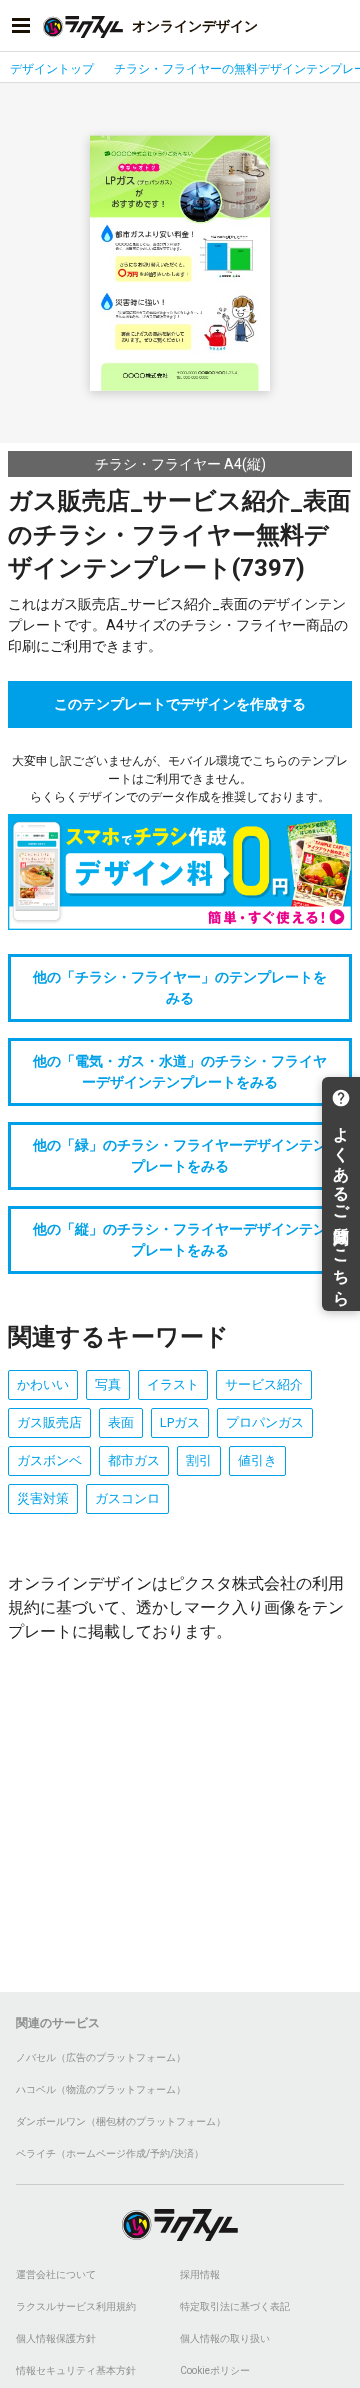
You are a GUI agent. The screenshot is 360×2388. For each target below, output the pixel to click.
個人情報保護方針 (56, 2338)
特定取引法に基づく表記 (235, 2306)
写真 (108, 1384)
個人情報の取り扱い (225, 2338)
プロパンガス (265, 1422)
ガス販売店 (49, 1422)
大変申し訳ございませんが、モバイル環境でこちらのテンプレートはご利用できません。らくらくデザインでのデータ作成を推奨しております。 (180, 779)
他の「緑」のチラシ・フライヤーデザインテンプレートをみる (180, 1155)
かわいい (43, 1384)
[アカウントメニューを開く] (339, 26)
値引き (257, 1460)
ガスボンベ (49, 1460)
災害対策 (43, 1498)
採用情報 (200, 2274)
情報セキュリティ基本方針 (76, 2370)
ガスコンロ (127, 1498)
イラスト (173, 1384)
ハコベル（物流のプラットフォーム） (101, 2089)
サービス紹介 (264, 1384)
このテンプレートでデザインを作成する (180, 704)
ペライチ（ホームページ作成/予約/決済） (110, 2153)
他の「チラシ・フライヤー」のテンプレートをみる (180, 987)
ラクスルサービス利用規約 (76, 2306)
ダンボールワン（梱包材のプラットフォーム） (121, 2121)
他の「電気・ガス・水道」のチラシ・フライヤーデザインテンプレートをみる (180, 1071)
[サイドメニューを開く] (21, 26)
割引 (199, 1460)
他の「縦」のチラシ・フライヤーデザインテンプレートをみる (180, 1239)
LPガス (180, 1422)
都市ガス (134, 1460)
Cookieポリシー (215, 2370)
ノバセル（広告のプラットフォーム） (101, 2057)
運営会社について (56, 2274)
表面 (121, 1422)
